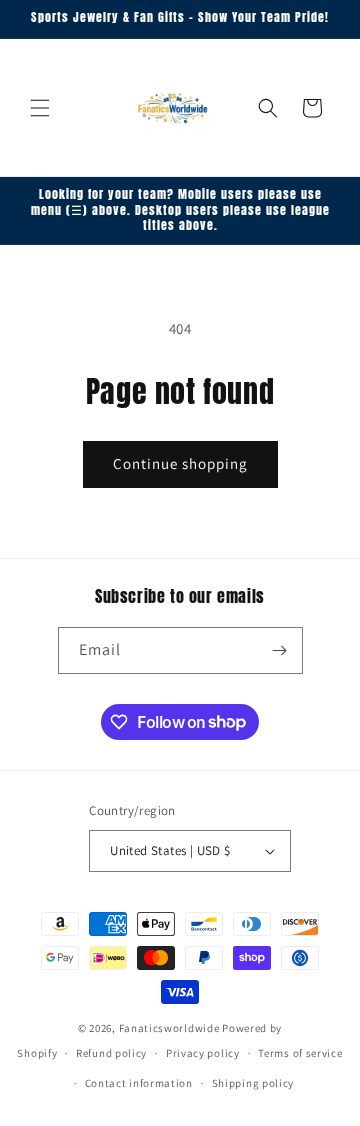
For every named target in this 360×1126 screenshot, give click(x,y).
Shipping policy (253, 1083)
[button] (40, 108)
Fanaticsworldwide (169, 1028)
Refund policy (111, 1053)
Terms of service (300, 1053)
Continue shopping (180, 463)
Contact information (139, 1083)
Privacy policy (203, 1053)
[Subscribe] (280, 650)
